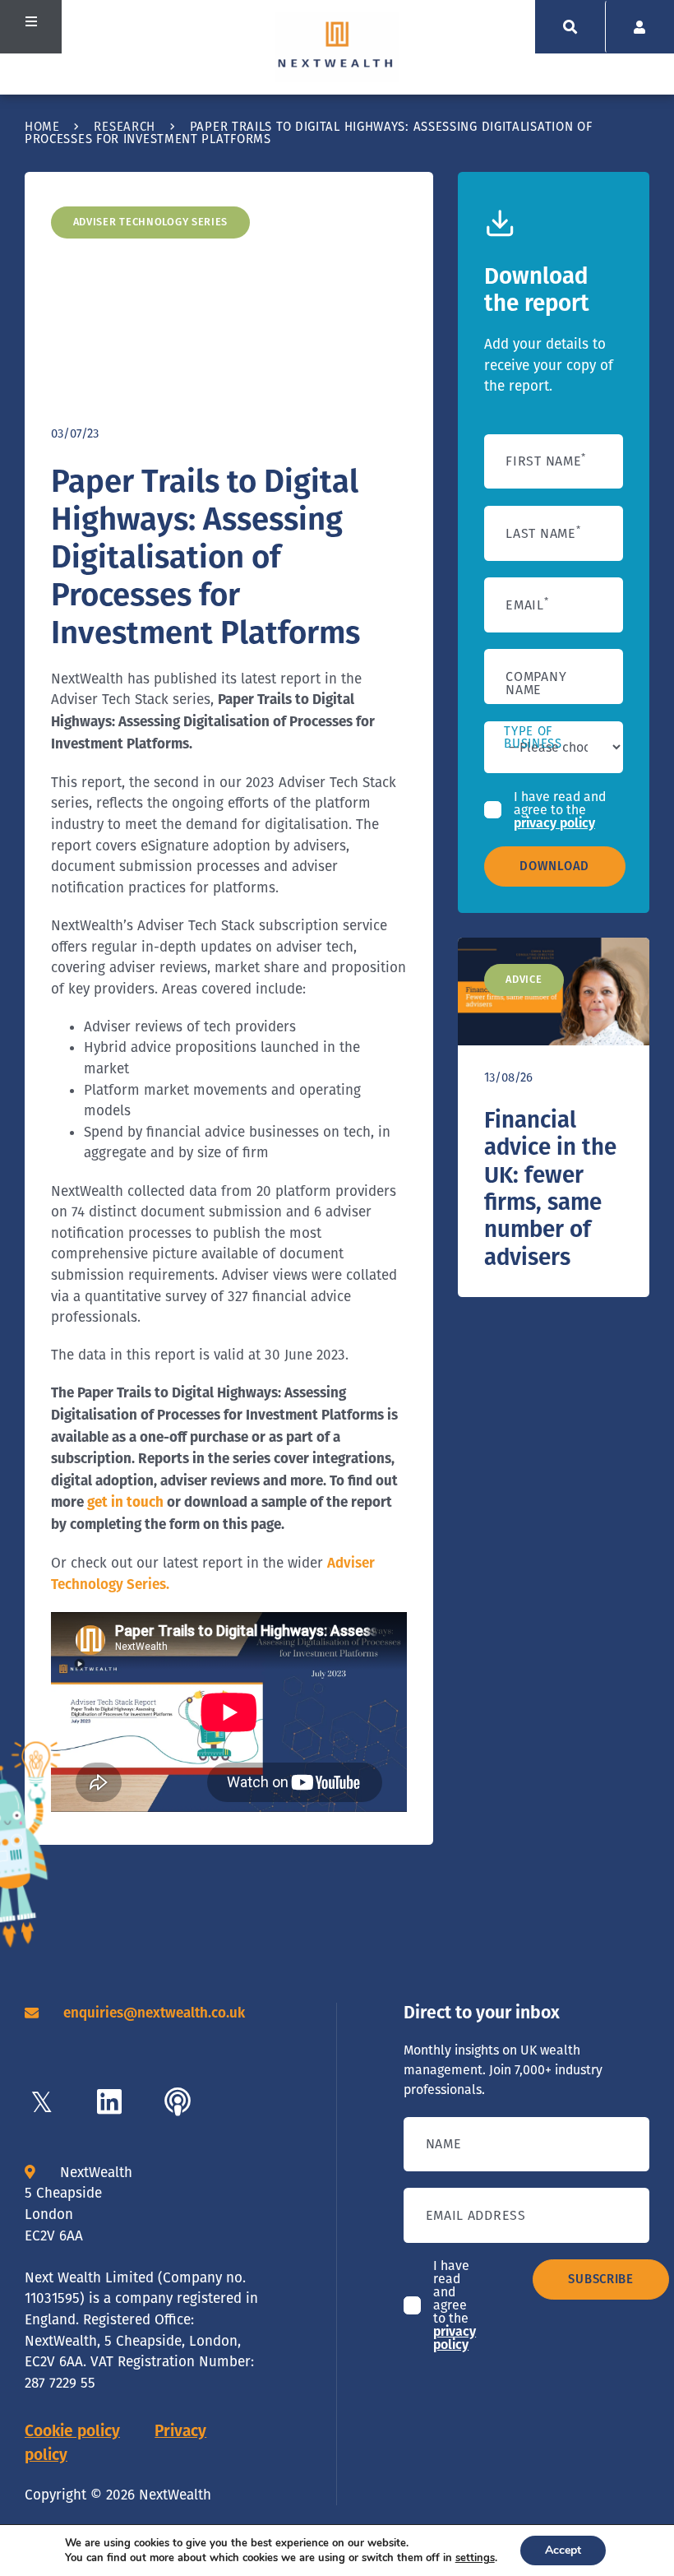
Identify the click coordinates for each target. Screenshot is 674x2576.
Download (554, 866)
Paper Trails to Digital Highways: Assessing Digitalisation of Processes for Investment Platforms (205, 557)
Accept (563, 2550)
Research (125, 127)
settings (475, 2558)
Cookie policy (72, 2431)
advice (524, 979)
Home (42, 127)
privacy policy (554, 823)
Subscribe (600, 2279)
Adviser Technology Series (151, 222)
